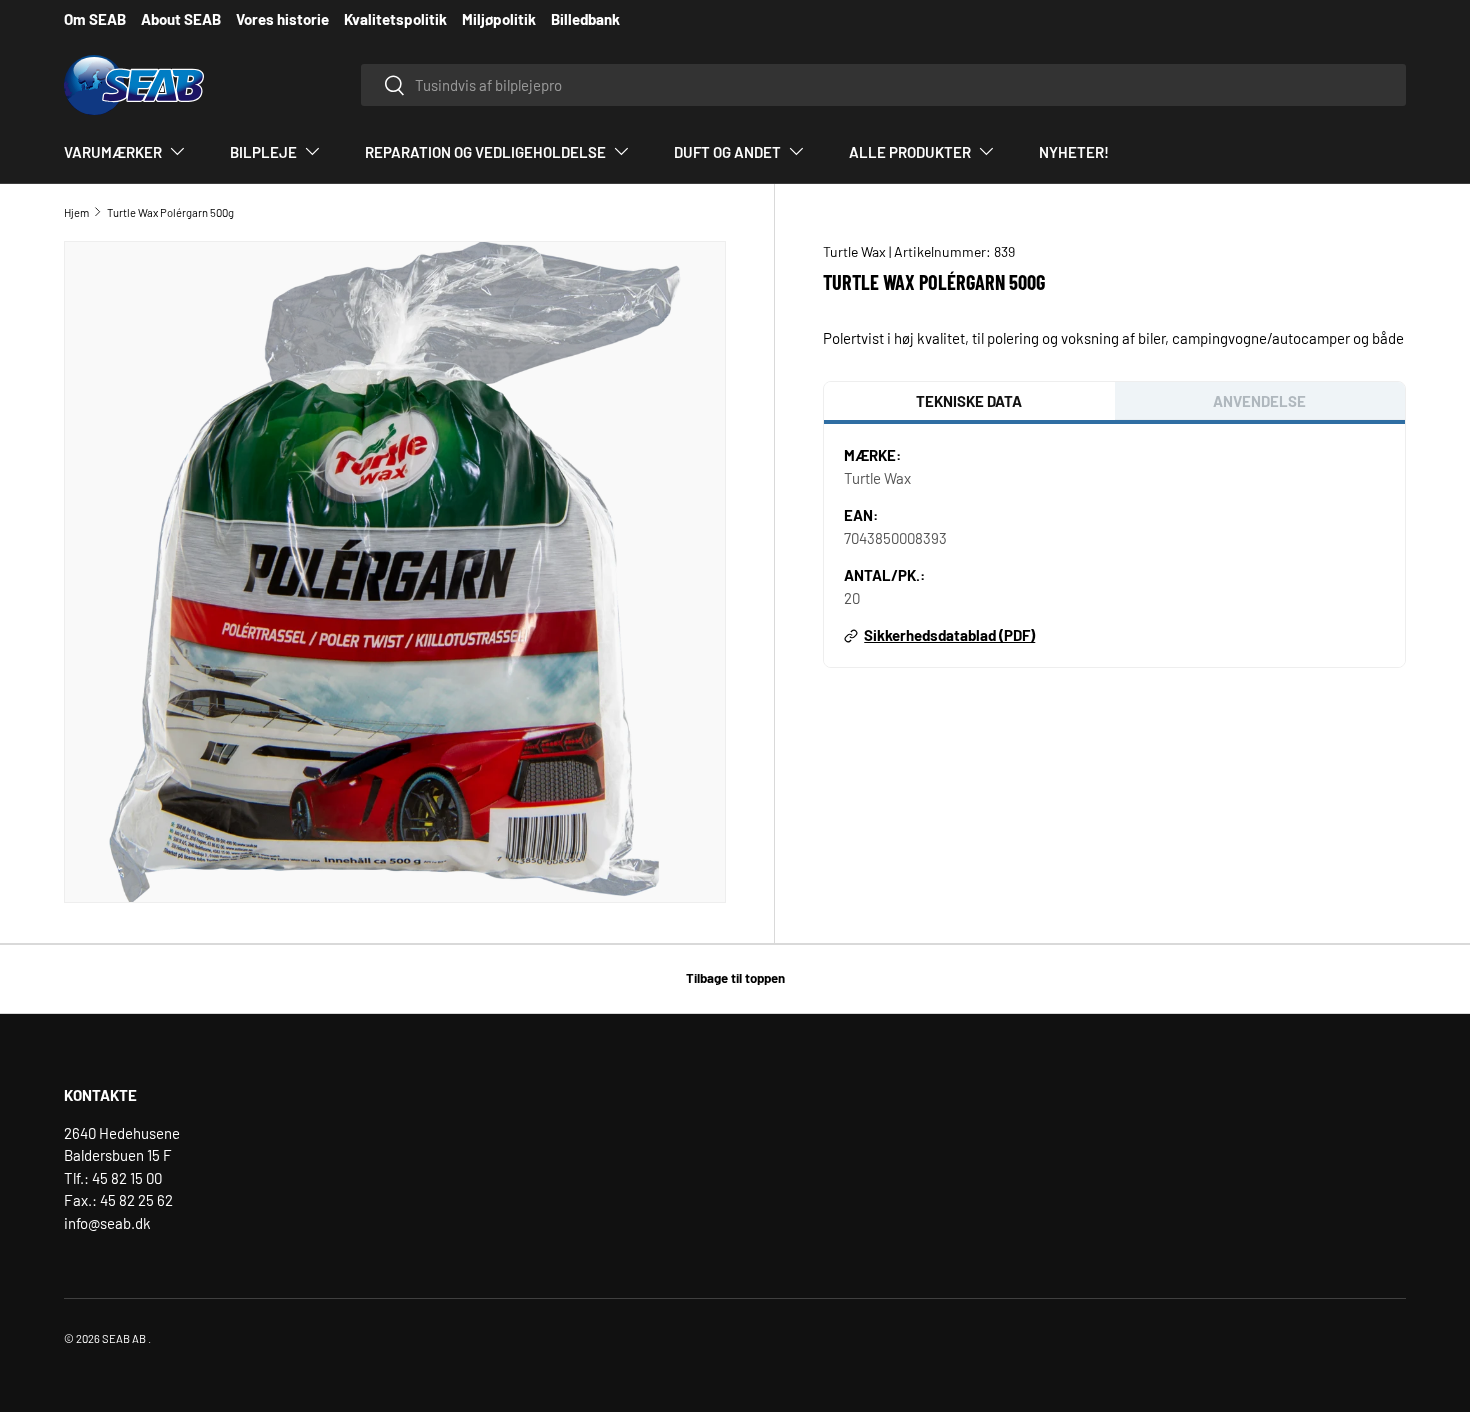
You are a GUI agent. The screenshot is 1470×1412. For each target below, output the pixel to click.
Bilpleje (263, 152)
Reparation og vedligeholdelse (485, 152)
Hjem (76, 212)
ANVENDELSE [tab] (1259, 401)
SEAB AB (124, 1338)
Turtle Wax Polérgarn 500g (170, 212)
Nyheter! (1074, 152)
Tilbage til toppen (735, 978)
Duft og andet (727, 152)
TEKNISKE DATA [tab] (969, 401)
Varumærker (113, 152)
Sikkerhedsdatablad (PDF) (949, 635)
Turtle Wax (856, 251)
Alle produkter (910, 152)
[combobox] (883, 85)
